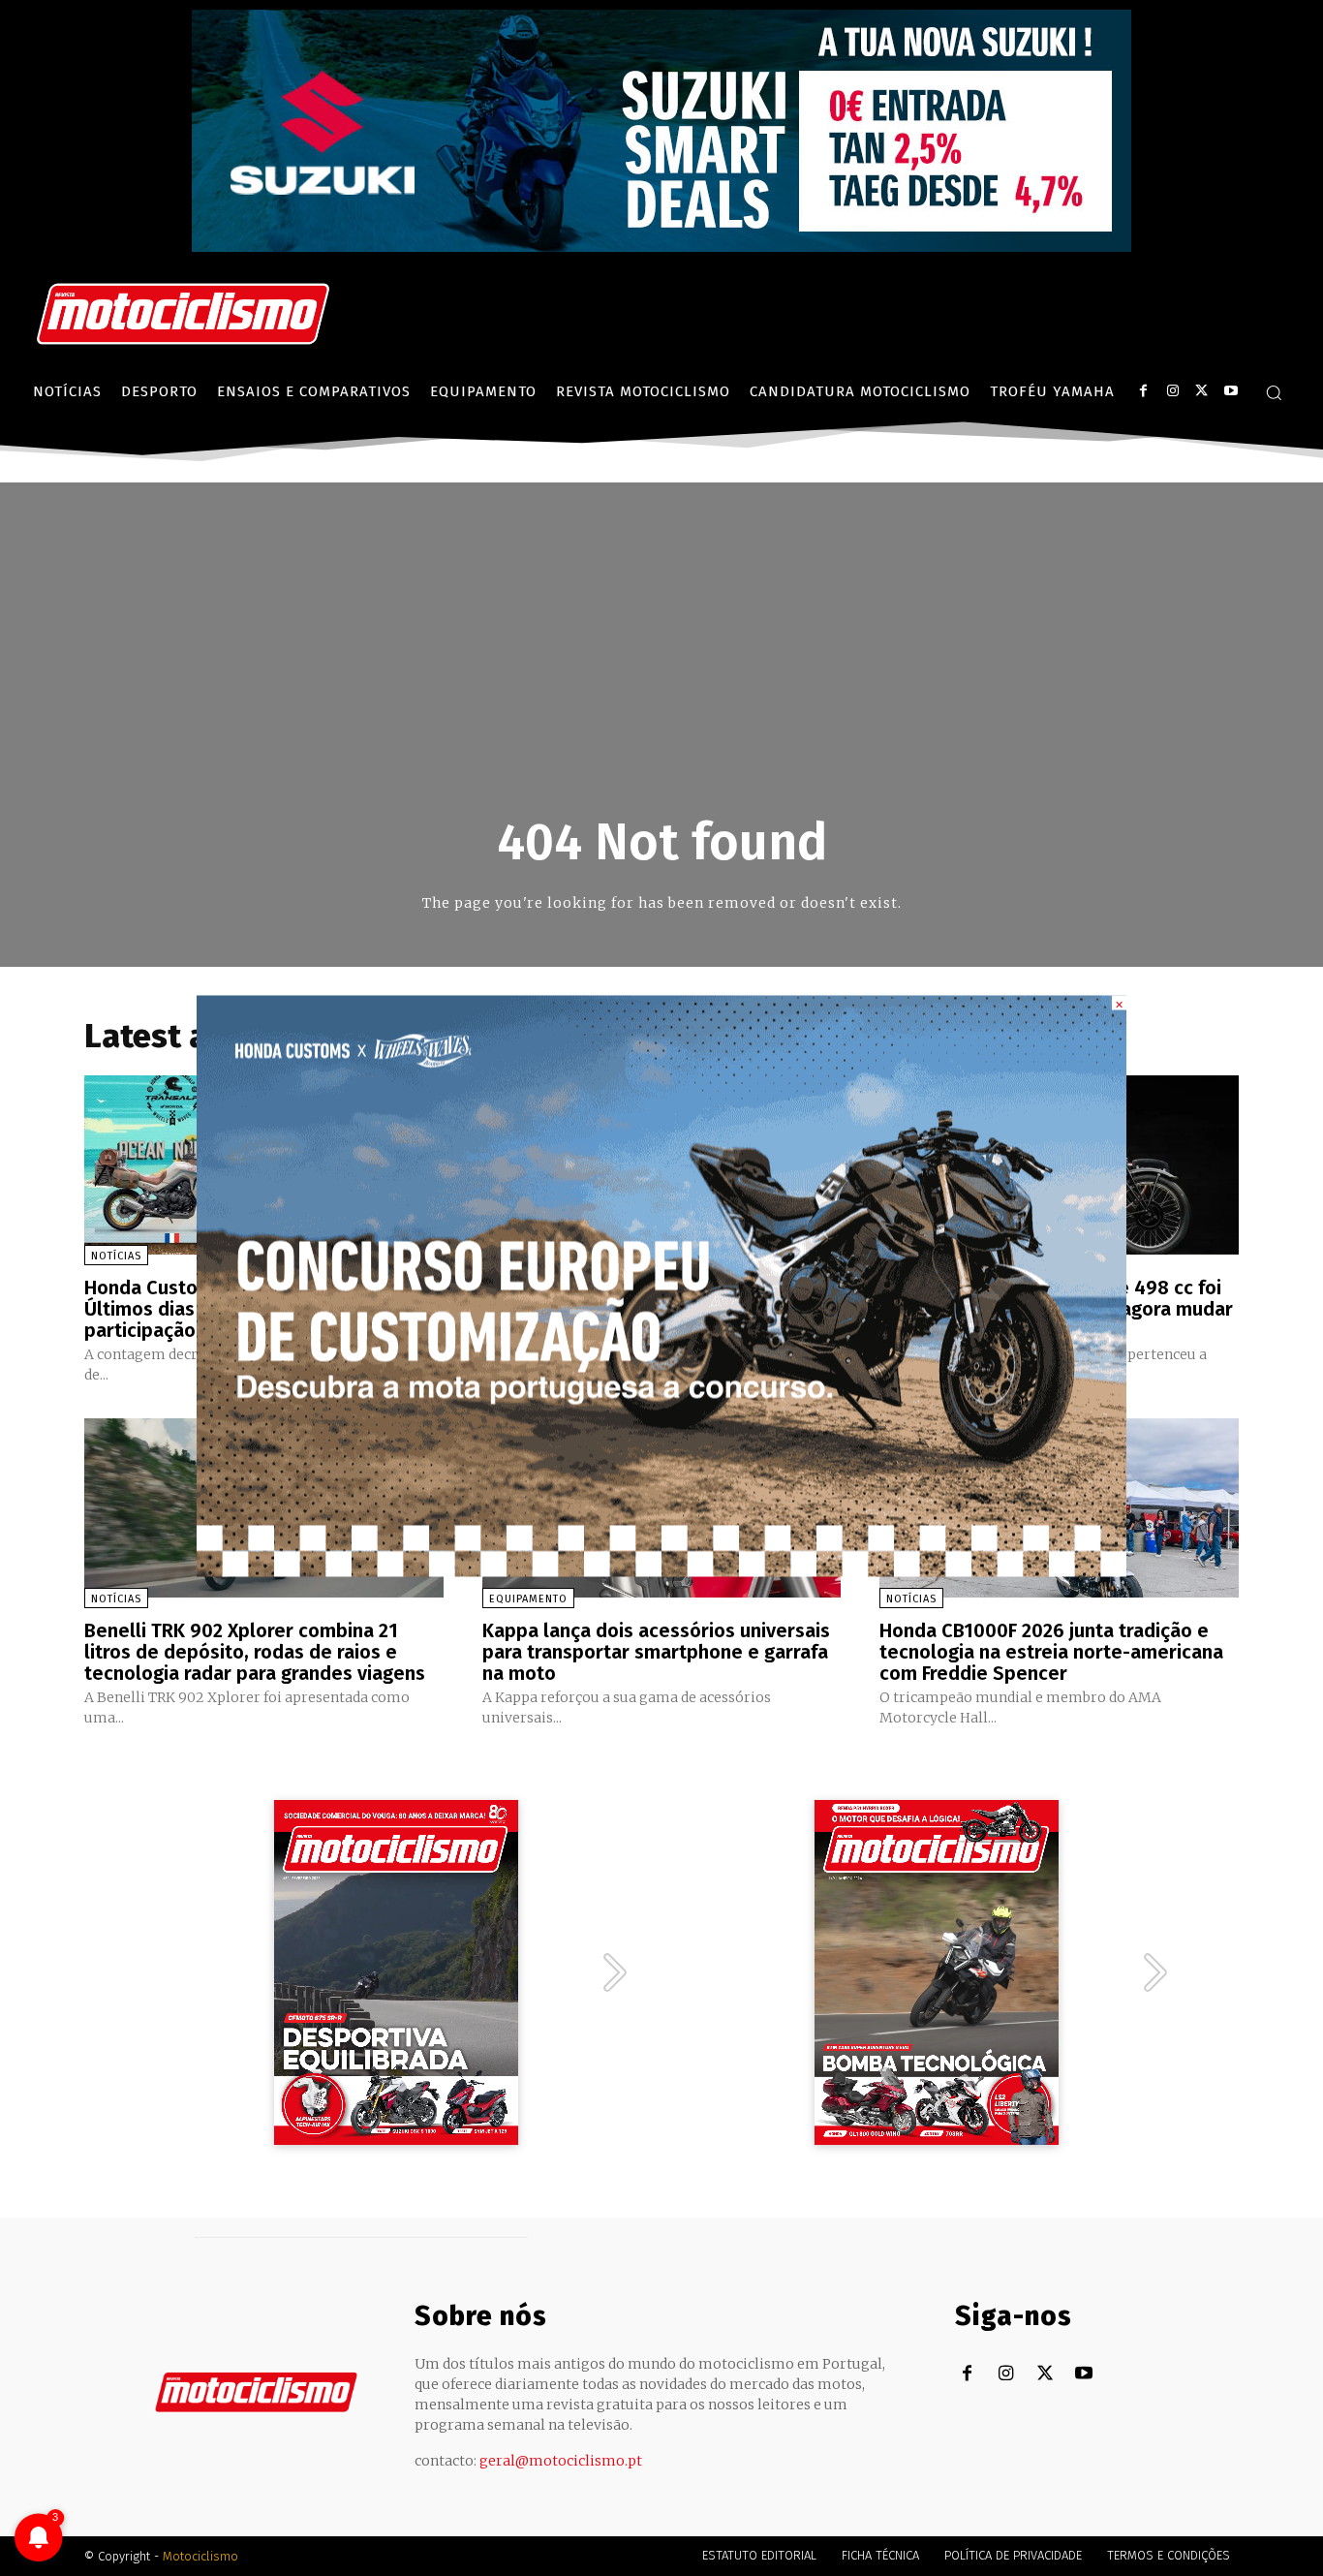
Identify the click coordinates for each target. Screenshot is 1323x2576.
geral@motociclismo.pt (561, 2461)
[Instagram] (1172, 391)
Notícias (116, 1256)
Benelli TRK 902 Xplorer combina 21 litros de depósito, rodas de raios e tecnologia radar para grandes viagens (255, 1652)
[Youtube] (1231, 391)
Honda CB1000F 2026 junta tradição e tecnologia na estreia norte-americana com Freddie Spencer (1051, 1652)
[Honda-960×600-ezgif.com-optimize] (661, 1571)
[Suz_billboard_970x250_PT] (661, 247)
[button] (1274, 392)
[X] (1201, 391)
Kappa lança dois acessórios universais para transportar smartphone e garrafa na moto (656, 1652)
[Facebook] (1143, 391)
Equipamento (528, 1599)
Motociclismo (200, 2556)
